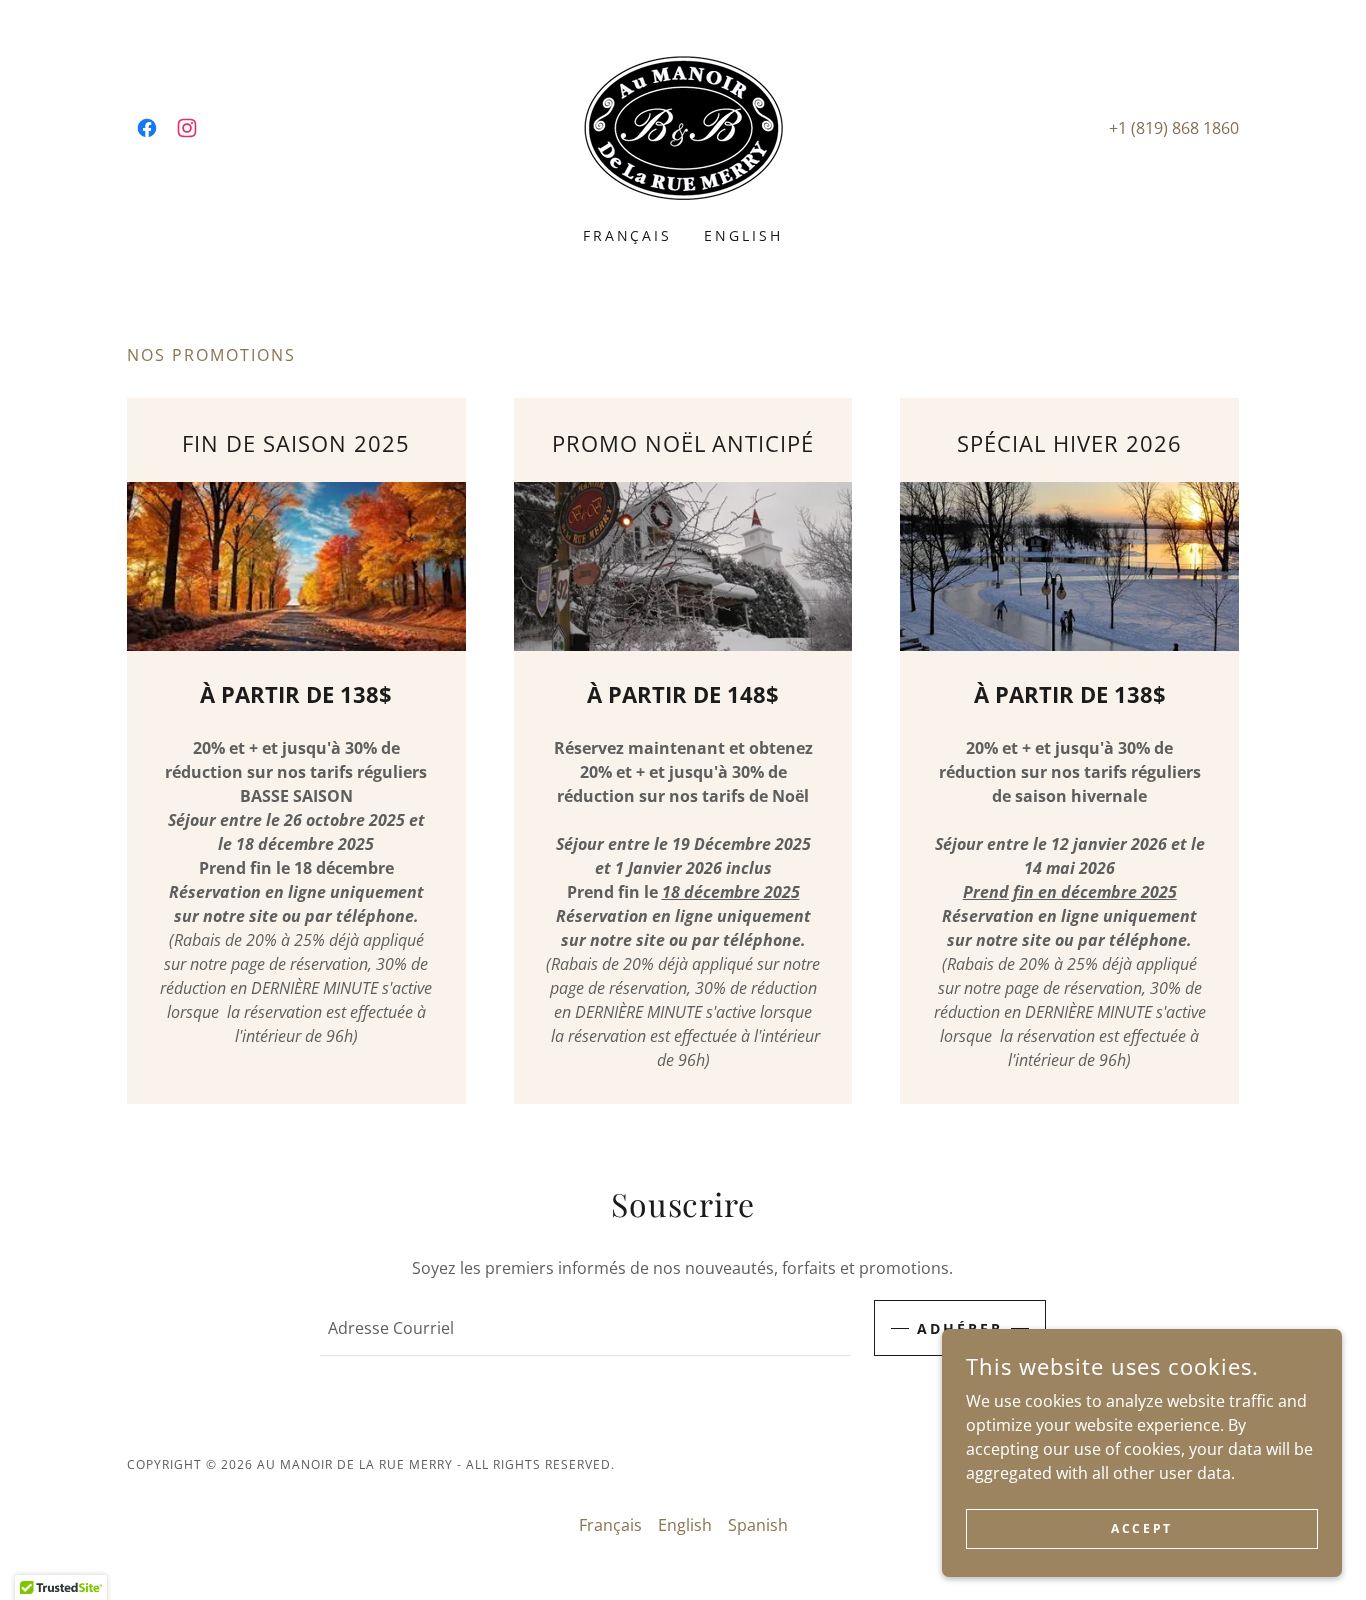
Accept (1141, 1528)
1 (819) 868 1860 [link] (1178, 128)
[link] (147, 128)
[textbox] (584, 1328)
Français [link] (628, 235)
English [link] (743, 235)
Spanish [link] (758, 1525)
